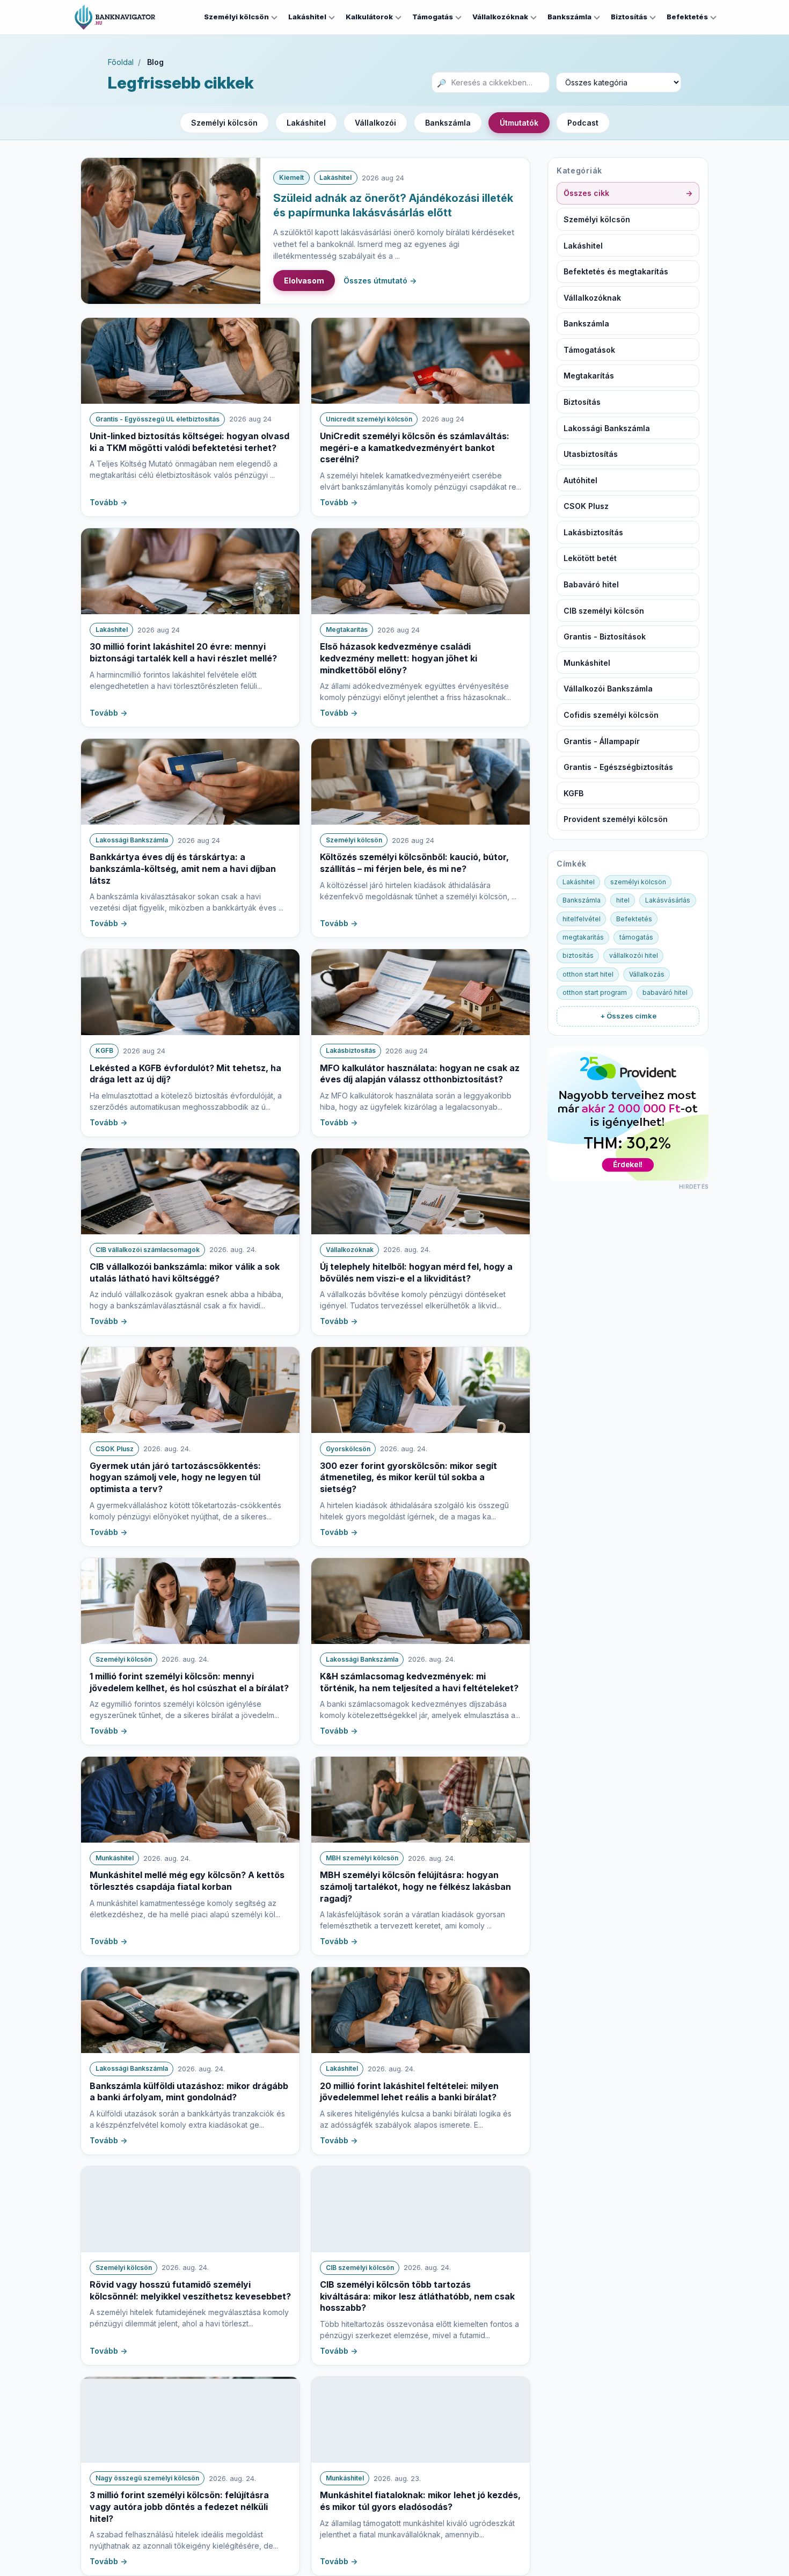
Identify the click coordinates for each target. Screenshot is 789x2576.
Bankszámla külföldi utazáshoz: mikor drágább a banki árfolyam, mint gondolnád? (189, 2092)
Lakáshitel (307, 17)
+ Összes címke (628, 1016)
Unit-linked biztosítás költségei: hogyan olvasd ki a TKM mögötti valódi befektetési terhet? (189, 442)
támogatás (636, 937)
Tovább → (108, 502)
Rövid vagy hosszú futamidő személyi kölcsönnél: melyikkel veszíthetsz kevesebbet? (190, 2290)
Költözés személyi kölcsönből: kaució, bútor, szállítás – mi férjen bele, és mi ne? (414, 863)
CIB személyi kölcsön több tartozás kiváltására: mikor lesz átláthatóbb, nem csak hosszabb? (417, 2296)
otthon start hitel (588, 974)
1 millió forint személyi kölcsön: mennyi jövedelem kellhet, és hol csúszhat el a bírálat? (189, 1682)
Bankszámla (569, 17)
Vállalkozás (647, 974)
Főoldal (121, 62)
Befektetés (687, 17)
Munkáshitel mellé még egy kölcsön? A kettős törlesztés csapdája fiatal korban (187, 1881)
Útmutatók (519, 123)
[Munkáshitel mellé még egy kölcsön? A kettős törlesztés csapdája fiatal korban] (190, 1800)
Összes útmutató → (380, 281)
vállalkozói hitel (634, 955)
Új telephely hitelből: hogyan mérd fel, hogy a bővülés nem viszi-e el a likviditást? (416, 1272)
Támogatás (433, 17)
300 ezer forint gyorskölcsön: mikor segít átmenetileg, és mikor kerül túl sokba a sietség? (408, 1477)
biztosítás (578, 955)
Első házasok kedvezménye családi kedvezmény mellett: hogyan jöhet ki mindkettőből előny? (399, 658)
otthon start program (595, 992)
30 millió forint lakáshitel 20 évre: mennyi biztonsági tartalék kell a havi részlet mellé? (183, 652)
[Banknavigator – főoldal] (115, 17)
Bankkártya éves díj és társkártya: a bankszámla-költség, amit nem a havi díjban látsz (183, 868)
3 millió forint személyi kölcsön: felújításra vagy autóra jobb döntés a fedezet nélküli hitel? (179, 2506)
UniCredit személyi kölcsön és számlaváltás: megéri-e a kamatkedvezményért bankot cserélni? (415, 447)
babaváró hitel (665, 992)
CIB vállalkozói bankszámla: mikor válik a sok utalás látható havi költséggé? (185, 1272)
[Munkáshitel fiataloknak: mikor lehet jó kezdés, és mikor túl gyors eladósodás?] (421, 2420)
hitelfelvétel (582, 919)
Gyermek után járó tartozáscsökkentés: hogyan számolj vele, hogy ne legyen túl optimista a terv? (175, 1477)
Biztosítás (629, 17)
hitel (623, 900)
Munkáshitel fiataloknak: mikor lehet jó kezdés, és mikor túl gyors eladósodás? (420, 2501)
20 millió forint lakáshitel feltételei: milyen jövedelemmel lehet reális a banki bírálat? (409, 2092)
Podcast (583, 123)
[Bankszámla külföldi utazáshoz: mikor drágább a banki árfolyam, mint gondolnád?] (190, 2010)
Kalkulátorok (369, 17)
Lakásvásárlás (668, 900)
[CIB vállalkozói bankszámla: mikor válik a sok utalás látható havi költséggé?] (190, 1191)
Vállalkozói (375, 123)
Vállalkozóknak (500, 17)
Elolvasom (304, 281)
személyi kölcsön (638, 882)
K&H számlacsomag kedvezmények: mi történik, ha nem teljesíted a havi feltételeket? (419, 1682)
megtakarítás (583, 937)
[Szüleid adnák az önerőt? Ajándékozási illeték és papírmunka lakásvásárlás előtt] (171, 231)
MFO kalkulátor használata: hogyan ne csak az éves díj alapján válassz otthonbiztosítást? (420, 1074)
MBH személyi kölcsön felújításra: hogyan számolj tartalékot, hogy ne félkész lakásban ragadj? (415, 1886)
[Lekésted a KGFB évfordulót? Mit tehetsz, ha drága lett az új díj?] (190, 992)
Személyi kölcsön (236, 17)
